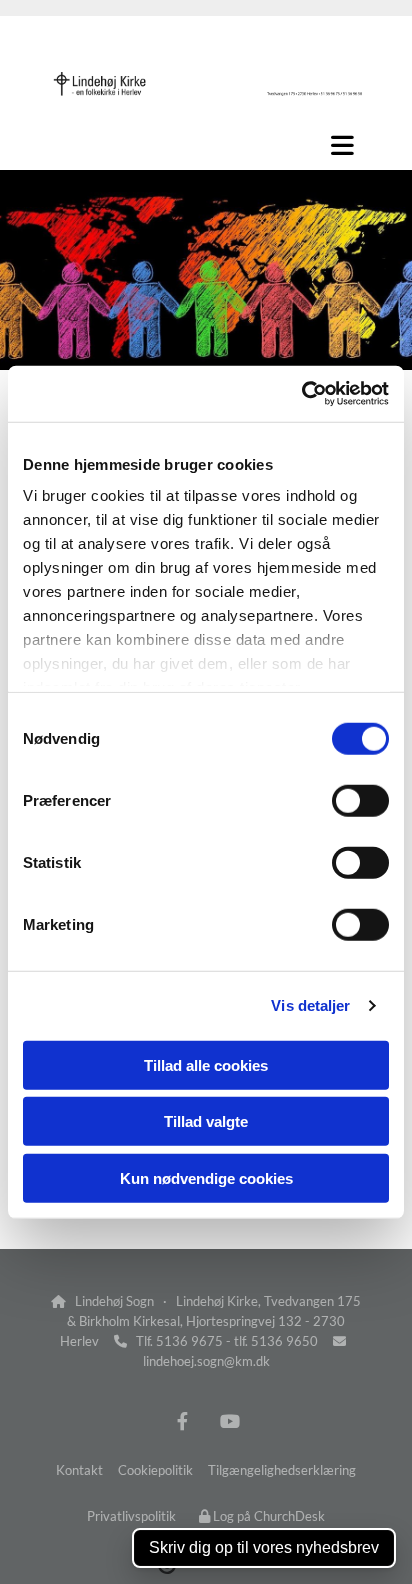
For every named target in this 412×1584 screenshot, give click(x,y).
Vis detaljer (310, 1005)
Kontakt (79, 1470)
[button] (206, 145)
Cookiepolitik (155, 1470)
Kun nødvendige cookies (206, 1177)
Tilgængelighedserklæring (282, 1470)
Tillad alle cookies (206, 1064)
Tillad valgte (206, 1121)
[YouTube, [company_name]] (229, 1420)
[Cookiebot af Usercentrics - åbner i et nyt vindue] (301, 394)
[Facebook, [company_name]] (182, 1420)
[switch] (360, 800)
